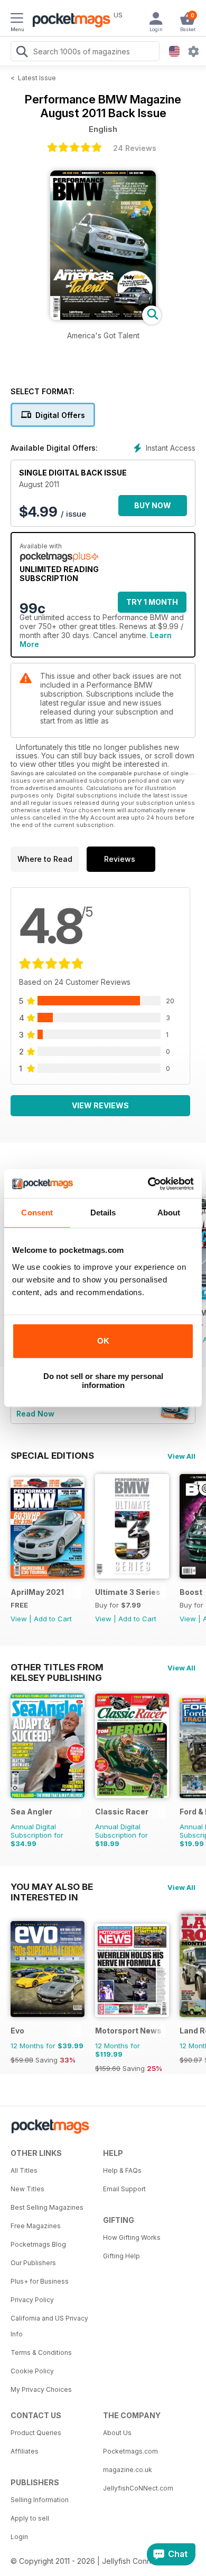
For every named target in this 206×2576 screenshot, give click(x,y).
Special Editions (52, 1456)
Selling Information (40, 2500)
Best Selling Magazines (47, 2207)
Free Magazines (36, 2226)
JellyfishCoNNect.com (138, 2488)
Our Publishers (33, 2263)
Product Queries (36, 2433)
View (19, 1619)
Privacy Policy (32, 2300)
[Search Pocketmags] (22, 53)
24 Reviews (135, 148)
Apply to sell (30, 2518)
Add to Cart (53, 1619)
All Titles (24, 2170)
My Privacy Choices (41, 2389)
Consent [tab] (37, 1213)
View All (181, 1456)
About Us (117, 2433)
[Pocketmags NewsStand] (69, 21)
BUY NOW (153, 505)
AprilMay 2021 (37, 1592)
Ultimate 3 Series (128, 1592)
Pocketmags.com (130, 2451)
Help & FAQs (122, 2170)
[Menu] (17, 20)
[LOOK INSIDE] (103, 317)
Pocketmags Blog (38, 2244)
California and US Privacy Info (49, 2326)
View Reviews (100, 1105)
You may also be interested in (52, 1887)
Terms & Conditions (41, 2352)
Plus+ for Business (40, 2281)
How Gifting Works (132, 2237)
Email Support (124, 2189)
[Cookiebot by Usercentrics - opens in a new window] (148, 1184)
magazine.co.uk (128, 2470)
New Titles (27, 2189)
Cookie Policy (32, 2371)
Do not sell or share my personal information (103, 1381)
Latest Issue (37, 78)
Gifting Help (121, 2256)
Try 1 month (152, 602)
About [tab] (169, 1213)
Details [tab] (103, 1213)
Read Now (35, 1414)
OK (103, 1341)
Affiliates (25, 2451)
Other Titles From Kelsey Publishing (57, 1667)
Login (19, 2537)
